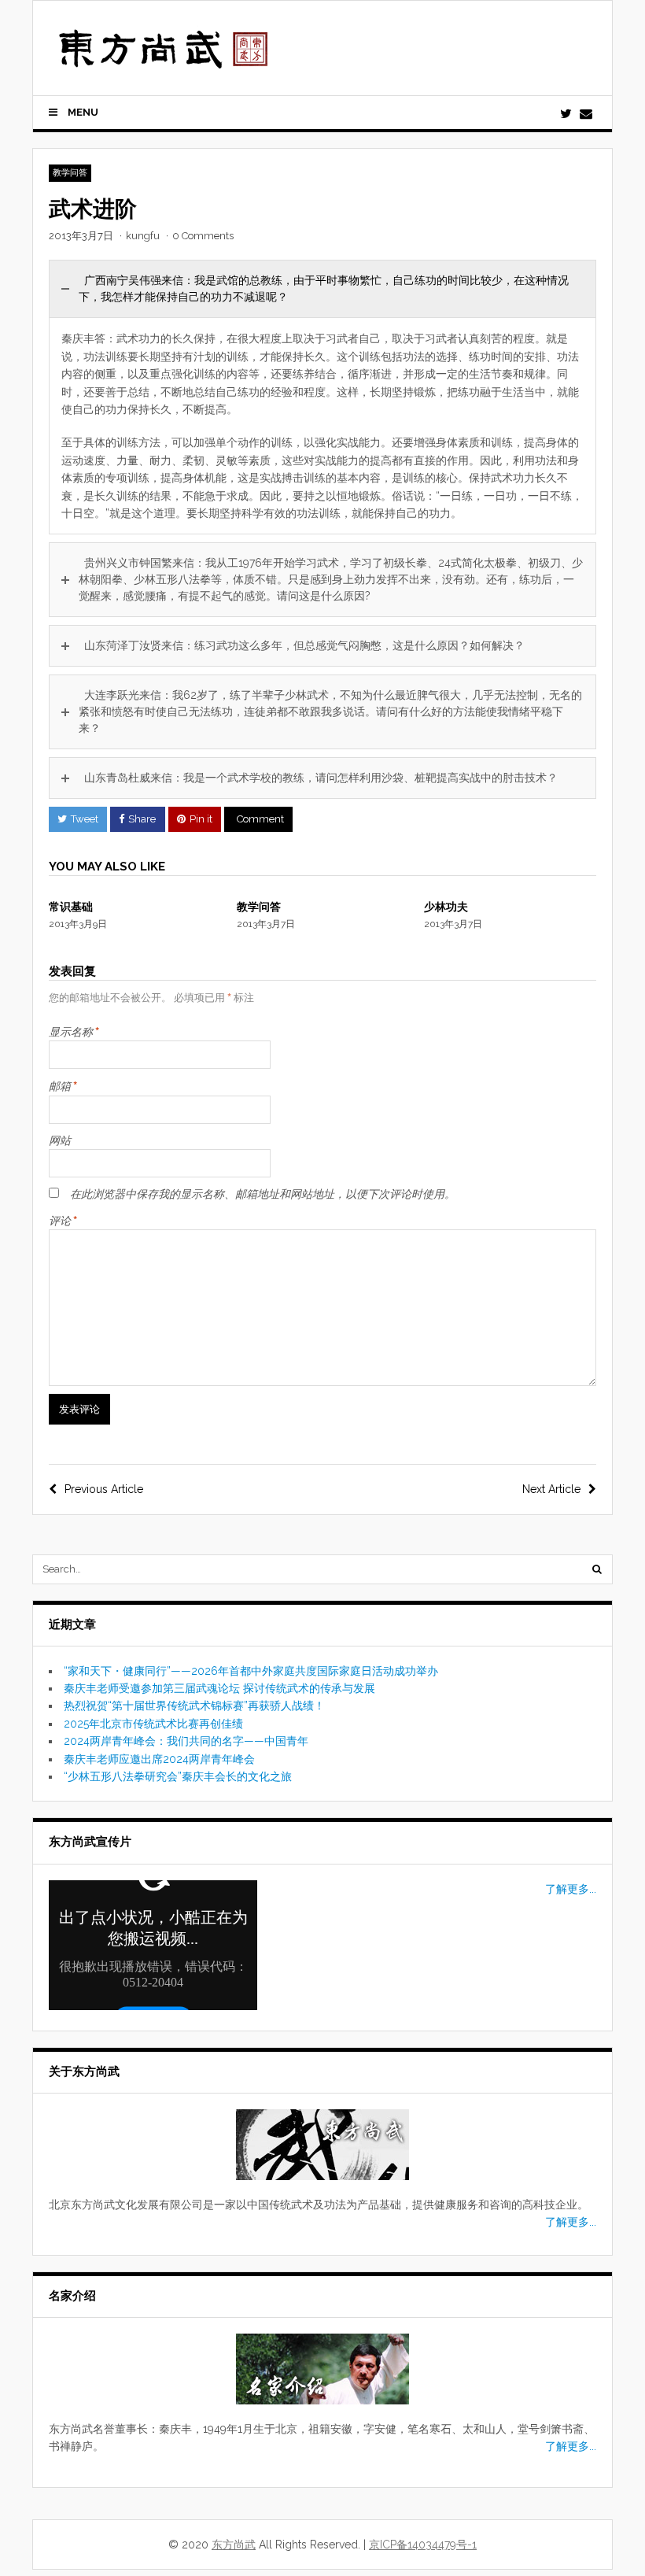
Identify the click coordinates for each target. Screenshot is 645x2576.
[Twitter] (566, 114)
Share (142, 819)
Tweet (85, 819)
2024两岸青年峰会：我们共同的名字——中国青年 (186, 1741)
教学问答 (70, 173)
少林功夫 (446, 907)
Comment (260, 819)
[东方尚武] (163, 63)
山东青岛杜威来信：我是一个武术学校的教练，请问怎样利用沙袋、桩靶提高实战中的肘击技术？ (321, 778)
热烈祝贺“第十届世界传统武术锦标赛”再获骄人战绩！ (194, 1706)
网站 (60, 1140)
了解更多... (571, 1889)
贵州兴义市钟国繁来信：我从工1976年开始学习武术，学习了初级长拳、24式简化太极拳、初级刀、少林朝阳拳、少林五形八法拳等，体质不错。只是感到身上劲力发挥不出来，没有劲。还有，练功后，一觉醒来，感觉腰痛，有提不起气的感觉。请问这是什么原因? (331, 579)
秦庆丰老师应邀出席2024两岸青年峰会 (159, 1759)
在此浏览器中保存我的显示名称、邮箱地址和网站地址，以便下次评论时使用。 (263, 1194)
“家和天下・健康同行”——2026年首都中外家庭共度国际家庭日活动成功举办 (251, 1671)
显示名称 (74, 1031)
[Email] (586, 114)
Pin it (201, 819)
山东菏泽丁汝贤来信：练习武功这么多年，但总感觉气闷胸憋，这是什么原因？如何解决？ (304, 645)
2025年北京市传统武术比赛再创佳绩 (153, 1724)
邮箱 (63, 1085)
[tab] (322, 289)
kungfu (143, 236)
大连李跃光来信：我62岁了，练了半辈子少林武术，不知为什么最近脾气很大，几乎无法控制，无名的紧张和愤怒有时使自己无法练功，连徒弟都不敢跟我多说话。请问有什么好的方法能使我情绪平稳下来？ (330, 711)
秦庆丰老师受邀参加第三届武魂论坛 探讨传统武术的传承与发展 (219, 1688)
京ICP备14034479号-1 (423, 2545)
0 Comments (203, 236)
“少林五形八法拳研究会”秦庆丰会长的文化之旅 (178, 1776)
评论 (63, 1220)
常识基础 (71, 907)
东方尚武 (234, 2545)
